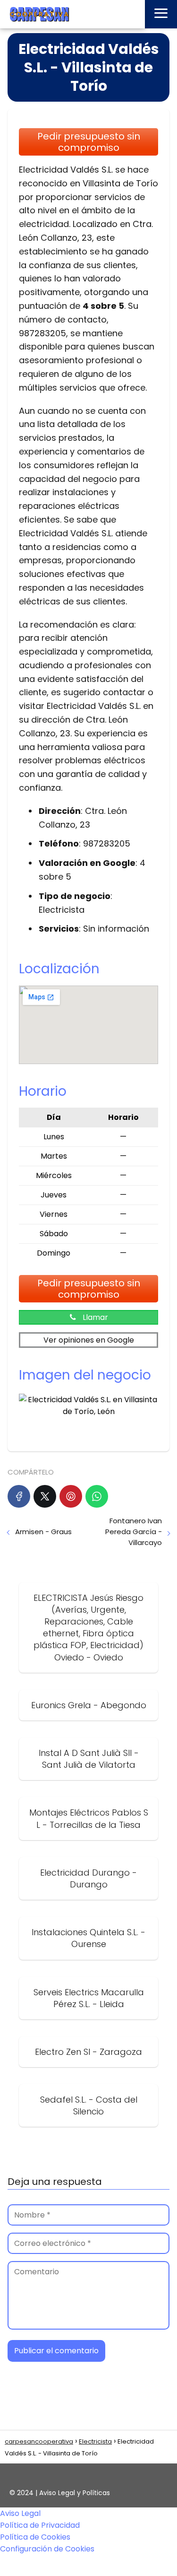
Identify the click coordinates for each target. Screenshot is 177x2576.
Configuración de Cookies (47, 2549)
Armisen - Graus (43, 1532)
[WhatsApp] (97, 1496)
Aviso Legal (20, 2513)
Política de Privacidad (40, 2525)
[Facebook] (19, 1496)
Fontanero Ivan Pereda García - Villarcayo (134, 1532)
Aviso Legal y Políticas (75, 2493)
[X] (45, 1496)
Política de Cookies (35, 2537)
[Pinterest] (71, 1496)
